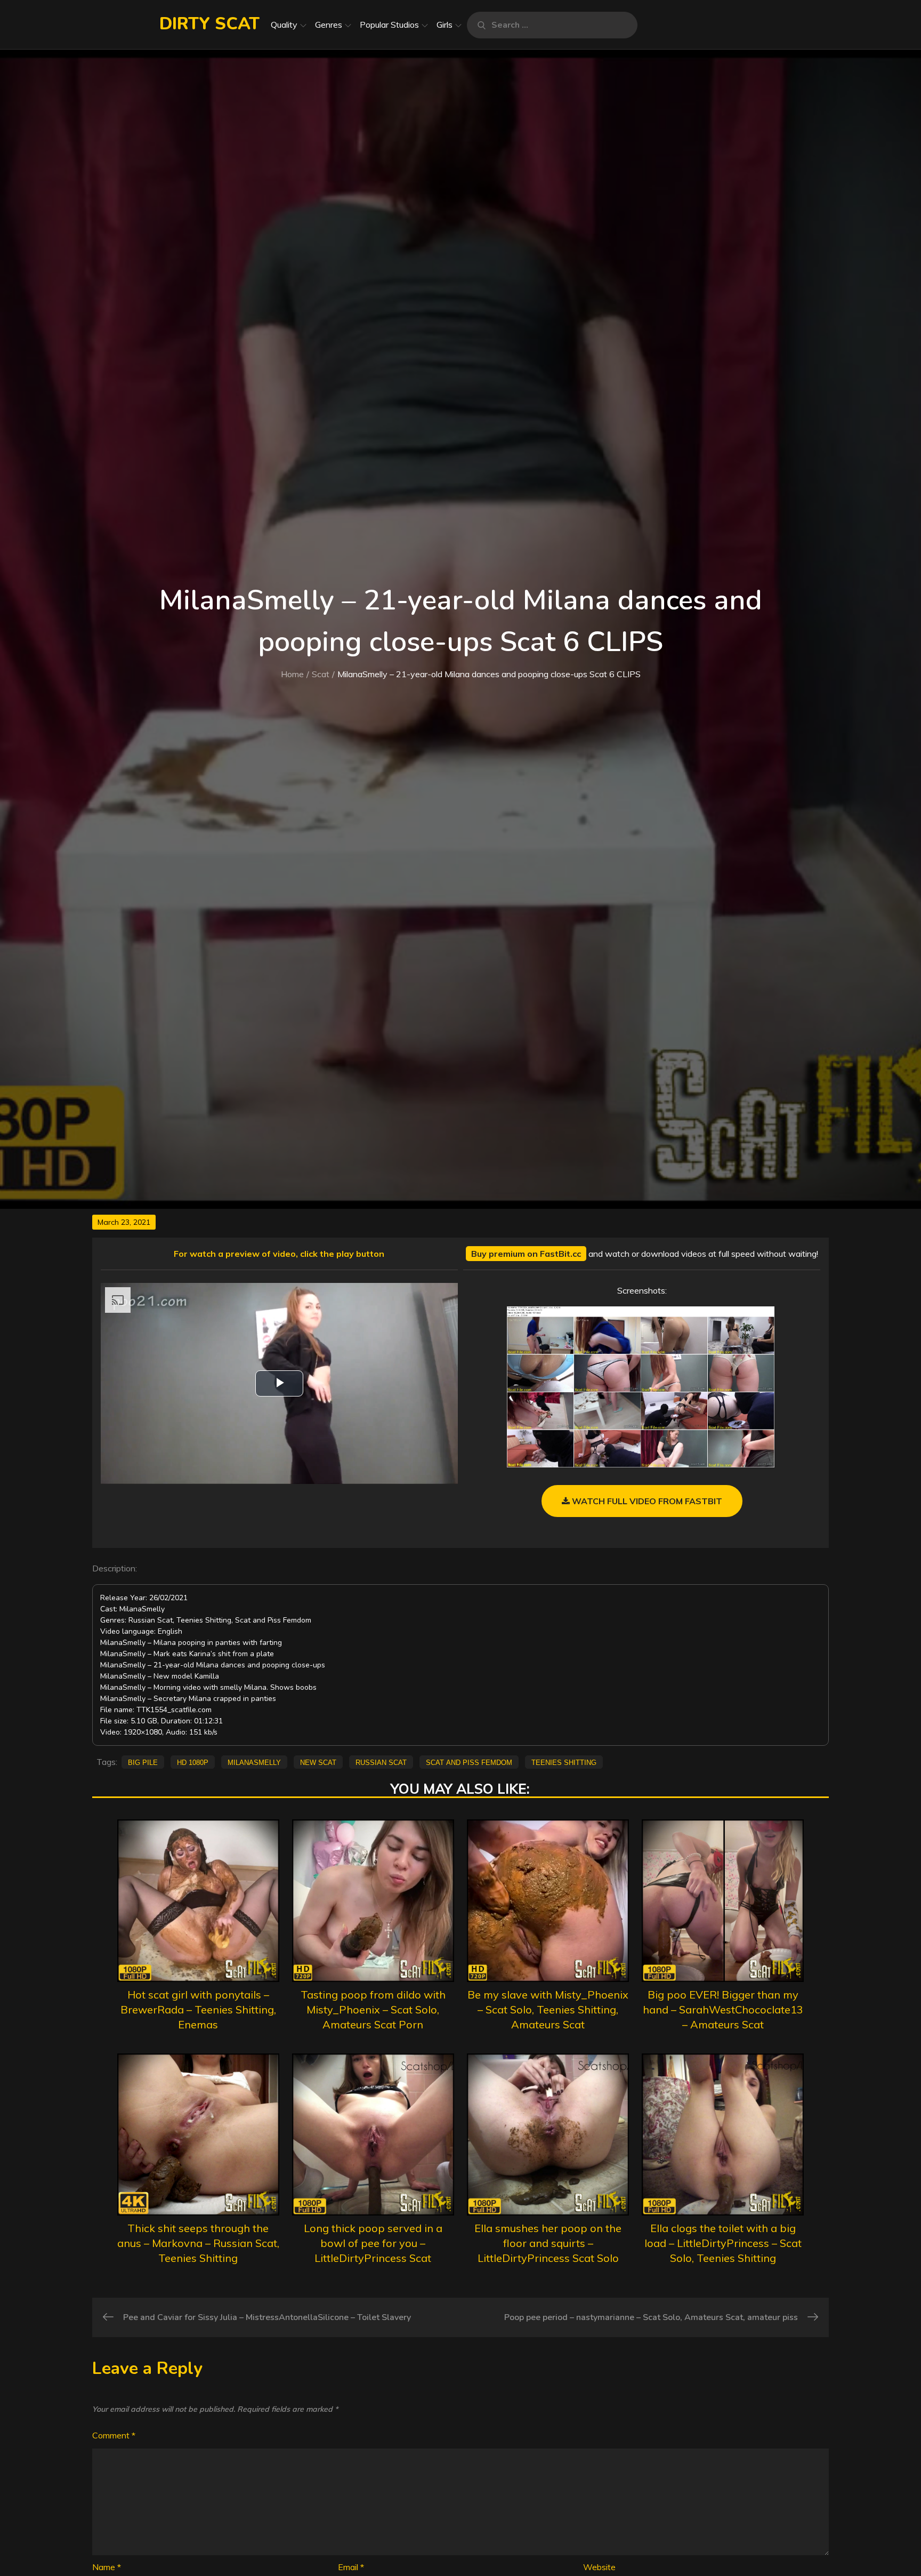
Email (351, 2567)
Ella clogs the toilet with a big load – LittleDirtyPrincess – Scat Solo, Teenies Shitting (723, 2243)
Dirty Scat (209, 24)
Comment (114, 2435)
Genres (329, 25)
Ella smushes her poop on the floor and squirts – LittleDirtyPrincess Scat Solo (548, 2243)
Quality (284, 25)
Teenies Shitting (564, 1762)
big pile (143, 1762)
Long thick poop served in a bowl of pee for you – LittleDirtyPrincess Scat (373, 2243)
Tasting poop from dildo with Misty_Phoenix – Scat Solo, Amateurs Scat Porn (373, 2009)
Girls (445, 25)
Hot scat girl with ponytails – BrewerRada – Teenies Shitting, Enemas (198, 2009)
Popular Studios (389, 25)
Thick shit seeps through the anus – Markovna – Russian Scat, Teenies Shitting (198, 2243)
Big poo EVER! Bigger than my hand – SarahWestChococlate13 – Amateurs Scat (723, 2009)
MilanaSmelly (254, 1762)
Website (599, 2567)
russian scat (381, 1762)
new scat (318, 1762)
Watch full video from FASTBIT (646, 1501)
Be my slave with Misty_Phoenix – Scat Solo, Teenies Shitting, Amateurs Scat (548, 2009)
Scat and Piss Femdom (469, 1762)
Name (107, 2567)
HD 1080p (193, 1762)
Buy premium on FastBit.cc (526, 1254)
